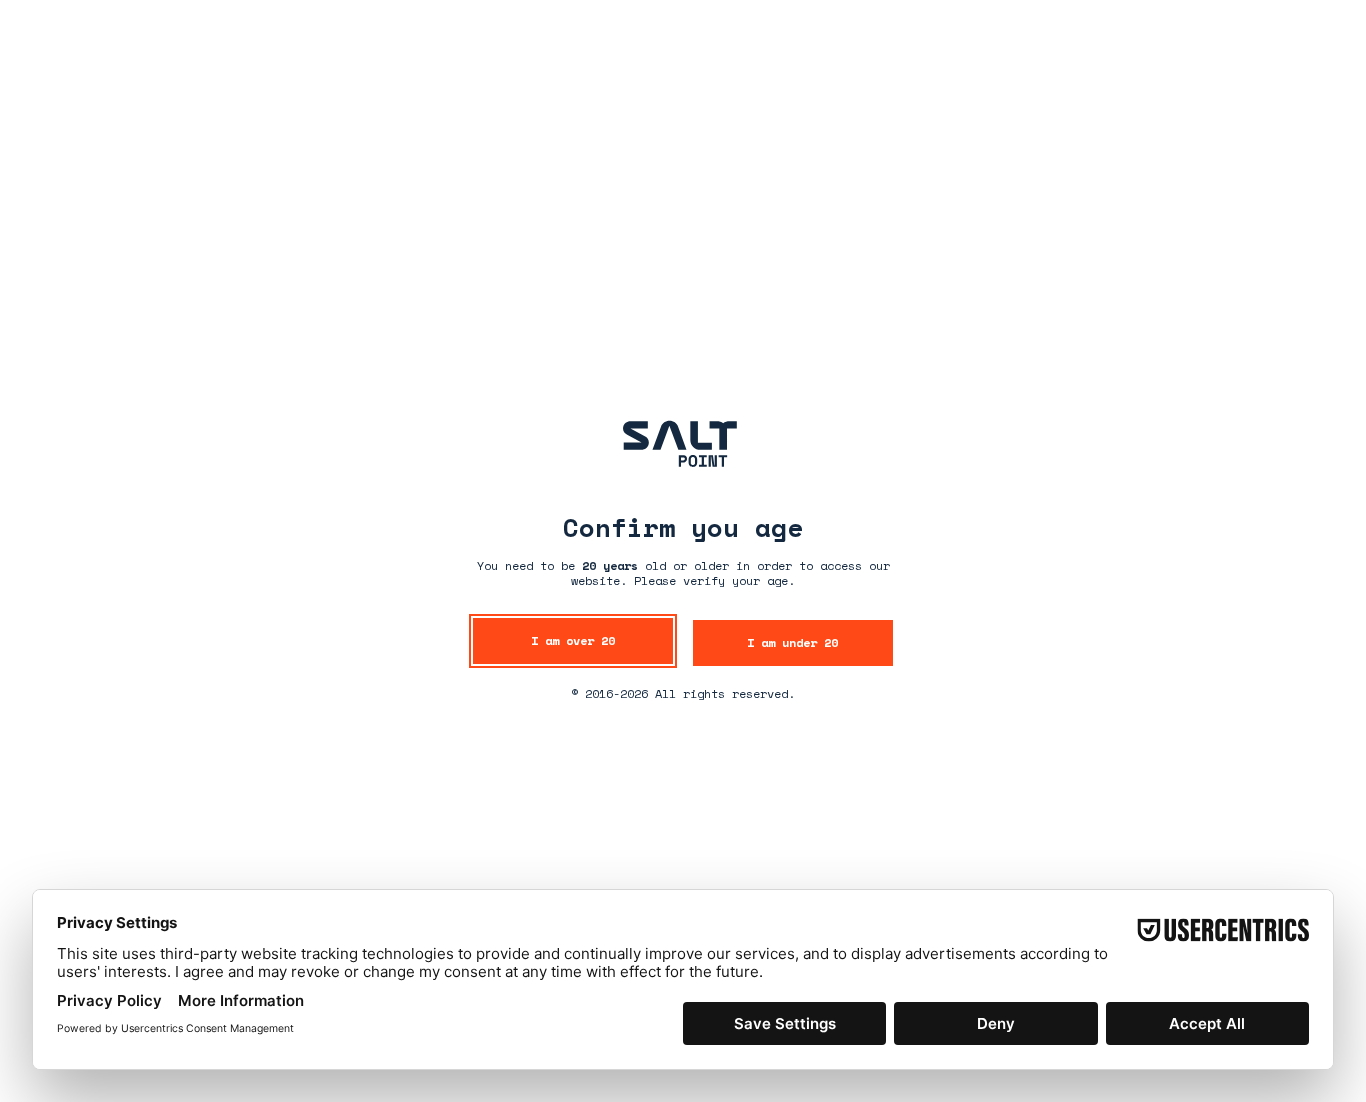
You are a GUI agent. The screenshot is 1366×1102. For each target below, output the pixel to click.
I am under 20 (792, 642)
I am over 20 (573, 640)
